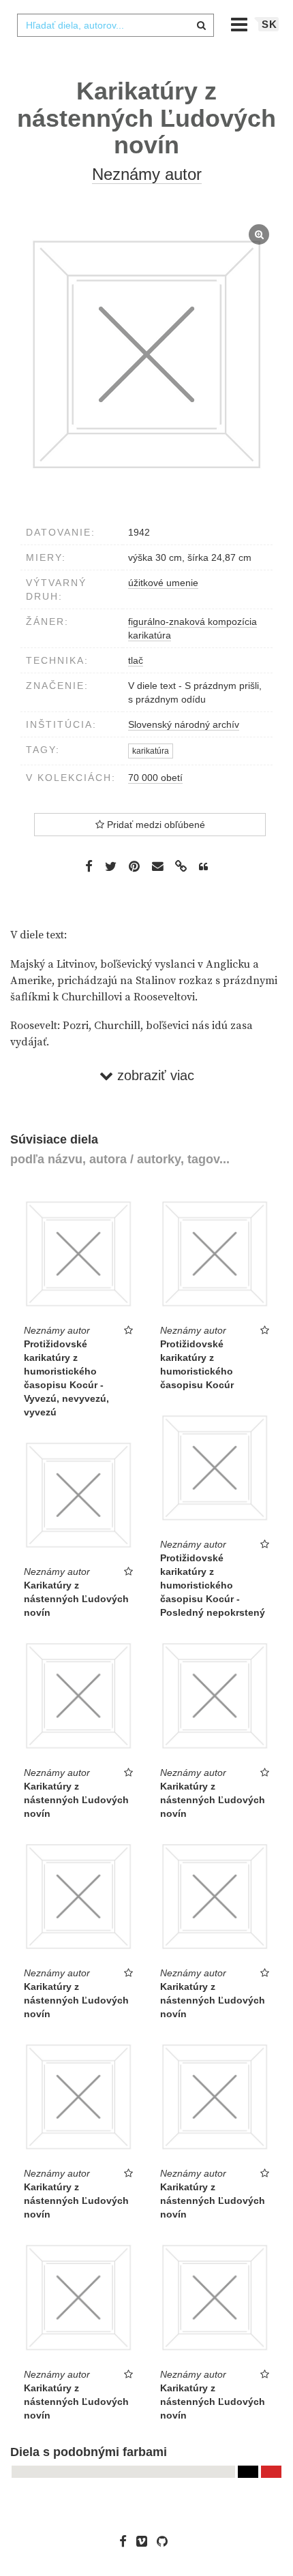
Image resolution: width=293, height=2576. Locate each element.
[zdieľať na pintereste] (134, 866)
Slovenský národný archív (184, 724)
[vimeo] (145, 2541)
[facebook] (126, 2541)
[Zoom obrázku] (146, 355)
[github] (166, 2541)
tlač (136, 660)
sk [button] (269, 24)
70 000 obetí (155, 778)
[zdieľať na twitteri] (111, 866)
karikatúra (150, 635)
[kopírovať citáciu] (203, 867)
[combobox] (115, 25)
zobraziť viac (154, 1075)
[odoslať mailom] (157, 867)
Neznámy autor (147, 174)
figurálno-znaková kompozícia (192, 622)
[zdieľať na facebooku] (89, 866)
